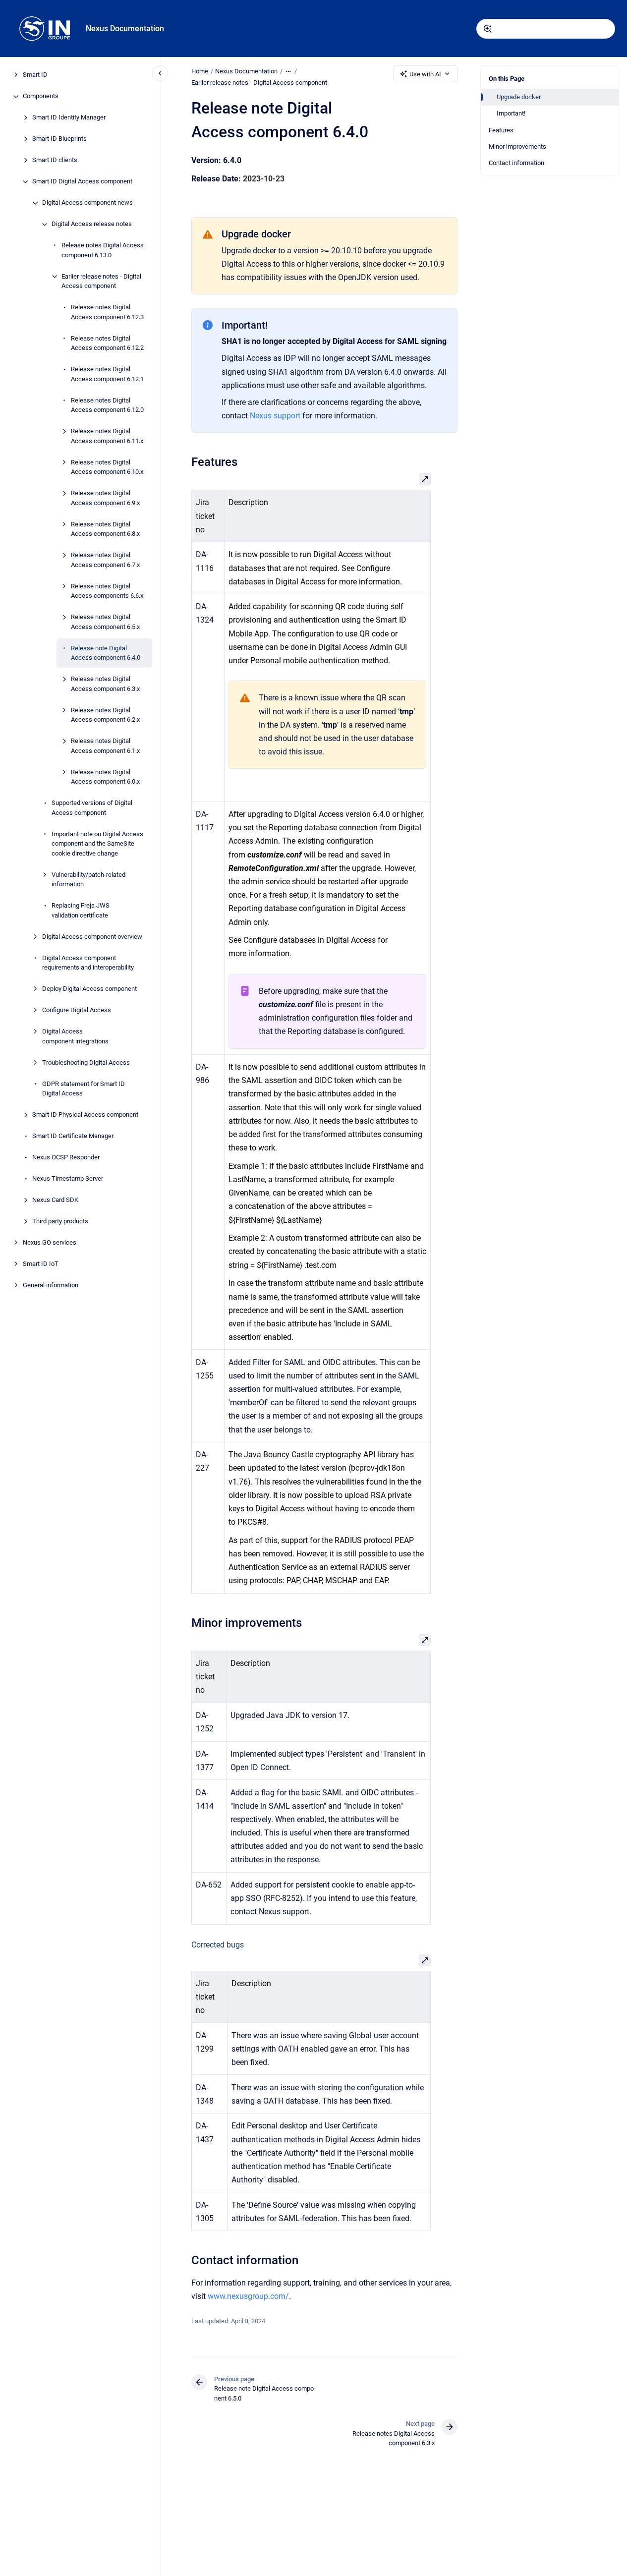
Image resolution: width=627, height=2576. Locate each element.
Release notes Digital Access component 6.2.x (105, 715)
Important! (511, 113)
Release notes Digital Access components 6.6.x (107, 591)
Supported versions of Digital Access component (92, 808)
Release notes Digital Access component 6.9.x (105, 498)
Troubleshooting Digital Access (86, 1062)
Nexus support (275, 416)
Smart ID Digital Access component (82, 182)
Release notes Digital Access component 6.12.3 (107, 313)
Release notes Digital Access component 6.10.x (107, 467)
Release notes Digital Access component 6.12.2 (107, 343)
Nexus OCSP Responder (66, 1158)
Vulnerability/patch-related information (88, 880)
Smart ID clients (55, 160)
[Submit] (488, 29)
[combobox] (546, 29)
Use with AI (425, 74)
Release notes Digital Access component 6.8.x (105, 529)
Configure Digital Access (77, 1010)
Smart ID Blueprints (59, 139)
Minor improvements (517, 146)
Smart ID (35, 75)
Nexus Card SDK (55, 1200)
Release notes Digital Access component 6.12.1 (107, 374)
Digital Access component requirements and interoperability (88, 963)
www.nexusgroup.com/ (248, 2296)
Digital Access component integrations (75, 1037)
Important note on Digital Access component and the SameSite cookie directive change (97, 844)
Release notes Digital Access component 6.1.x (105, 746)
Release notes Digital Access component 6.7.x (105, 560)
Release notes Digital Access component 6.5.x (105, 622)
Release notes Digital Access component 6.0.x (105, 777)
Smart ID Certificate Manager (73, 1136)
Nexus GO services (50, 1243)
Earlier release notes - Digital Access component (101, 281)
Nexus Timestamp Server (68, 1179)
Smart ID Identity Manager (69, 118)
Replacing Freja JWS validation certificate (81, 911)
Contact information (516, 163)
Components (41, 96)
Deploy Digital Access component (89, 989)
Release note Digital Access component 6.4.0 (106, 653)
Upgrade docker (519, 97)
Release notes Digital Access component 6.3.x (105, 684)
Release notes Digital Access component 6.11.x (107, 436)
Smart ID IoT (41, 1264)
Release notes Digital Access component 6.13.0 (103, 251)
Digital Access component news (87, 203)
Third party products (60, 1222)
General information (51, 1286)
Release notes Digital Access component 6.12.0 (107, 405)
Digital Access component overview (92, 937)
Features (501, 130)
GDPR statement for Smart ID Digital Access (84, 1089)
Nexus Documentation (125, 29)
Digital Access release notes (92, 224)
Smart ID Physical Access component (85, 1115)
